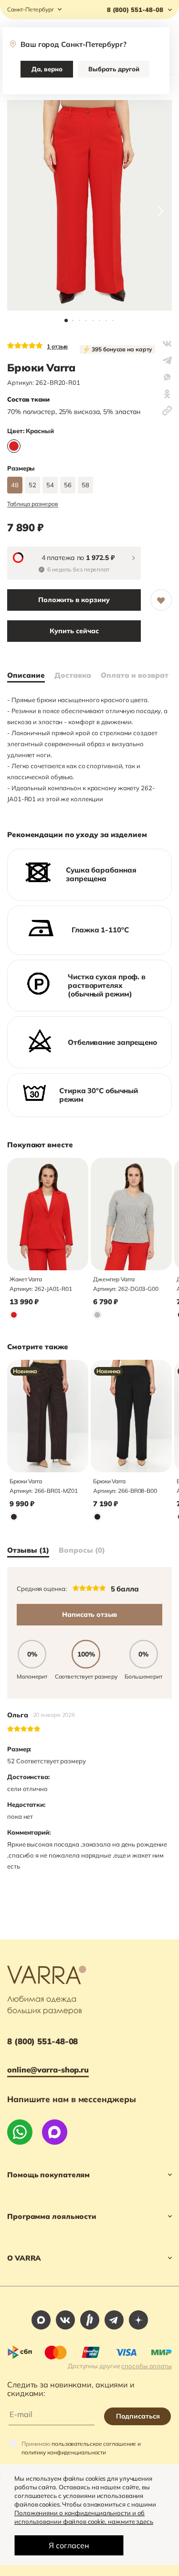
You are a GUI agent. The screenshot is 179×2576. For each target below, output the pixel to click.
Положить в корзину (74, 600)
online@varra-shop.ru (48, 2070)
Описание (26, 675)
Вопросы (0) (82, 1550)
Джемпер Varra (114, 1279)
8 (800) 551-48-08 (42, 2041)
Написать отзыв (89, 1614)
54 (50, 485)
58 (85, 485)
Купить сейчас (74, 631)
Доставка (73, 675)
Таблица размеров (33, 504)
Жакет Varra (26, 1279)
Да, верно (47, 69)
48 (15, 485)
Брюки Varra (26, 1481)
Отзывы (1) (28, 1550)
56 (68, 485)
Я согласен (69, 2545)
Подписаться (138, 2416)
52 (32, 485)
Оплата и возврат (135, 675)
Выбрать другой (114, 69)
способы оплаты (147, 2366)
